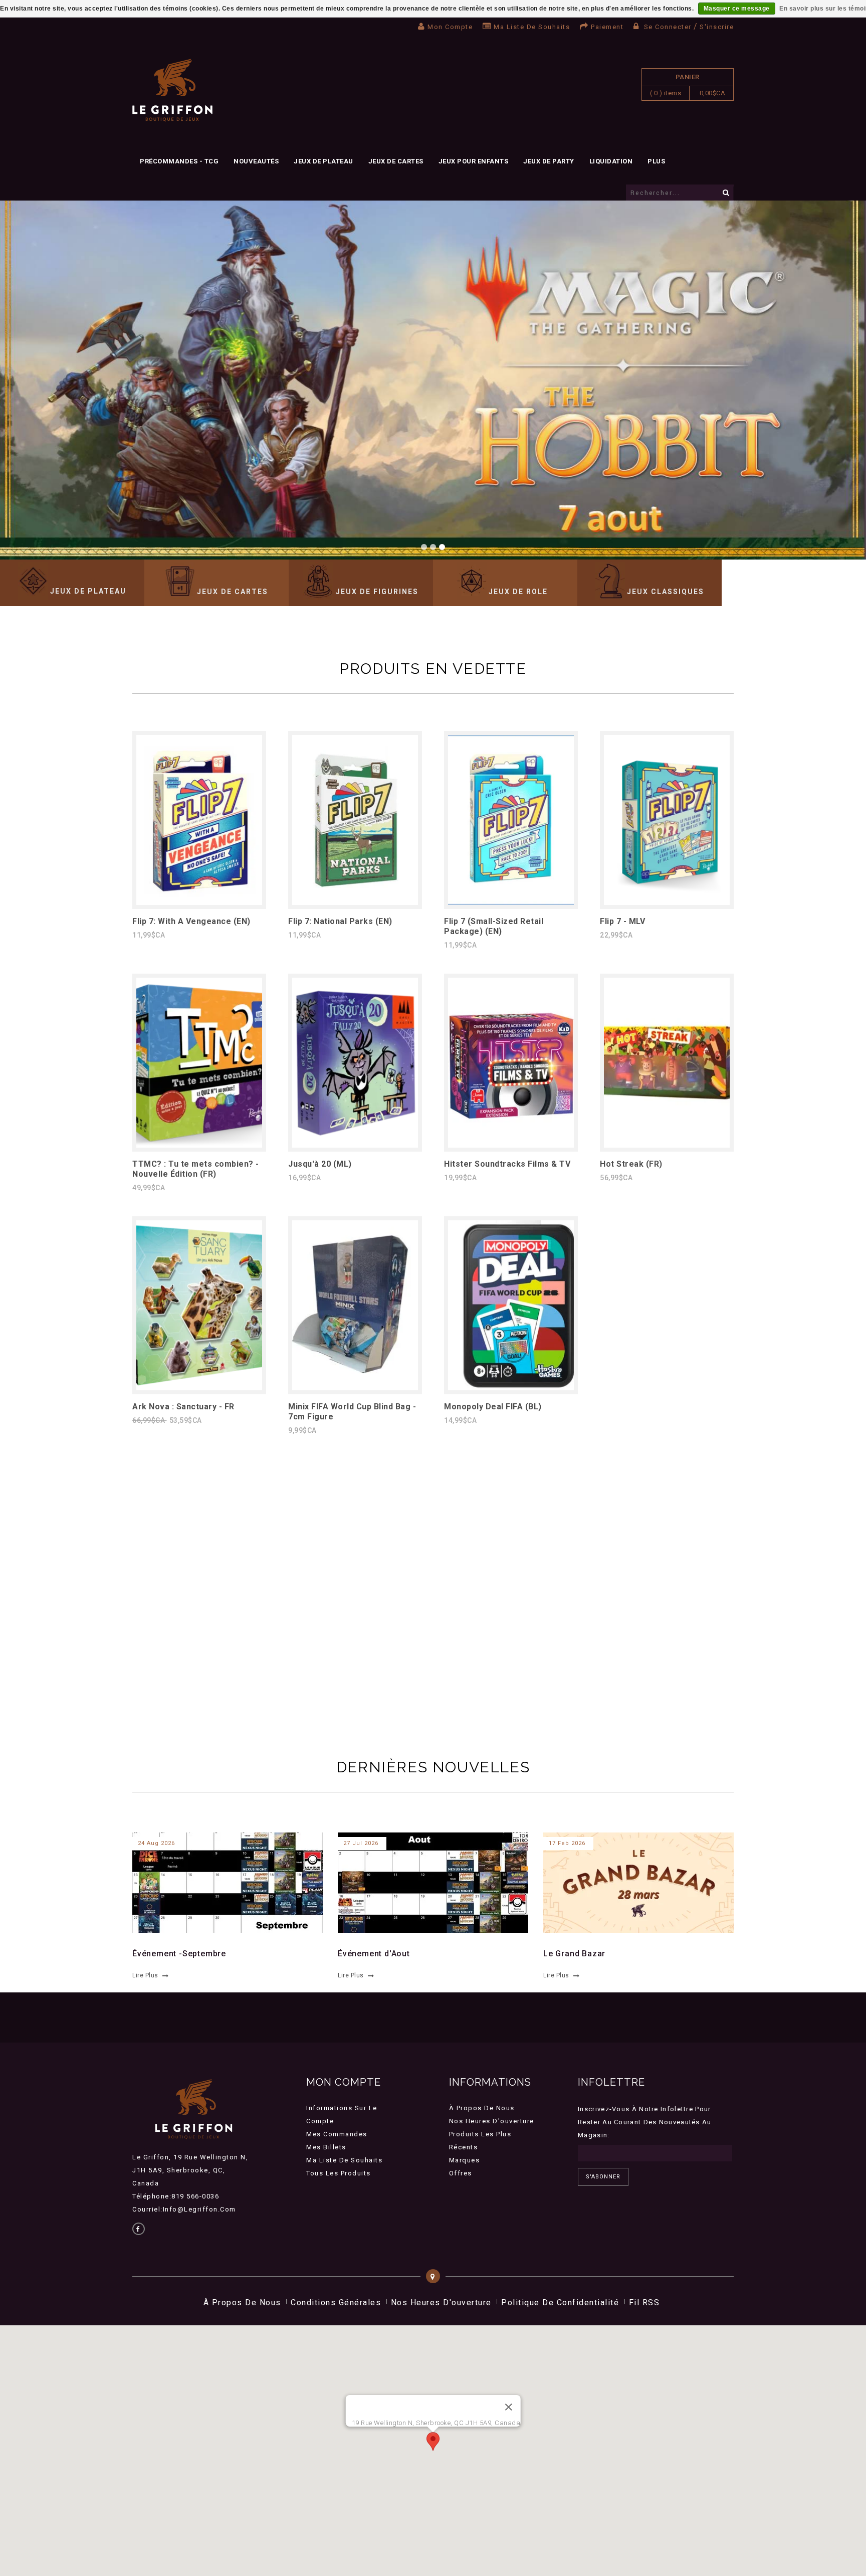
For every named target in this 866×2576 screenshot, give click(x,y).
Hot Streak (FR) (631, 1164)
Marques (465, 2160)
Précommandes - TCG (179, 161)
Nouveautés (256, 161)
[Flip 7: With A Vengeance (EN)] (199, 902)
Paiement (607, 27)
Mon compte (450, 27)
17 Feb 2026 (567, 1843)
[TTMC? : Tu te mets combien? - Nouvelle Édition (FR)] (199, 1145)
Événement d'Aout (374, 1954)
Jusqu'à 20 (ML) (320, 1164)
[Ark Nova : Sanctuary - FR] (199, 1388)
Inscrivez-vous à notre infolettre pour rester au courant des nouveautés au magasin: (645, 2122)
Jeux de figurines (377, 592)
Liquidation (611, 161)
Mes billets (326, 2147)
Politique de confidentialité (560, 2303)
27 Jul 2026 (361, 1843)
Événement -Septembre (179, 1954)
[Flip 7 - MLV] (667, 902)
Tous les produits (339, 2173)
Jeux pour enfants (474, 161)
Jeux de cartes (396, 161)
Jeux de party (549, 161)
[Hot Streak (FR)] (667, 1145)
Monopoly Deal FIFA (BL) (493, 1407)
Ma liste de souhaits (532, 27)
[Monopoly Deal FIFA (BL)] (511, 1388)
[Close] (508, 2407)
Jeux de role (518, 592)
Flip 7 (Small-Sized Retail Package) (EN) (494, 926)
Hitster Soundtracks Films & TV (507, 1164)
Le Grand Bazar (574, 1954)
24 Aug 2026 (156, 1843)
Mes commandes (337, 2134)
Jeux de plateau (323, 161)
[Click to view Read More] (222, 1881)
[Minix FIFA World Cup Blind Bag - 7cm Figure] (355, 1388)
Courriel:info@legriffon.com (184, 2209)
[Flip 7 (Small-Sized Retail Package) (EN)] (511, 902)
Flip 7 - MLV (622, 921)
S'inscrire (717, 27)
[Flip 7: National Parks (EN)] (355, 902)
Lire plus (145, 1975)
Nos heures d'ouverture (492, 2121)
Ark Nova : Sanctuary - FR (183, 1407)
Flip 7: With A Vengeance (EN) (191, 921)
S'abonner (603, 2177)
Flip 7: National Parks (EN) (340, 921)
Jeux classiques (666, 592)
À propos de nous (482, 2108)
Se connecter (668, 27)
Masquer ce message (737, 9)
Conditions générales (336, 2303)
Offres (461, 2173)
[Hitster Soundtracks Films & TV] (511, 1145)
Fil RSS (644, 2303)
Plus (656, 161)
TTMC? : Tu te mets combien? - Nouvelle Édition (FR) (196, 1169)
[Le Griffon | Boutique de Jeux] (172, 90)
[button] (433, 2441)
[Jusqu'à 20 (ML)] (355, 1145)
